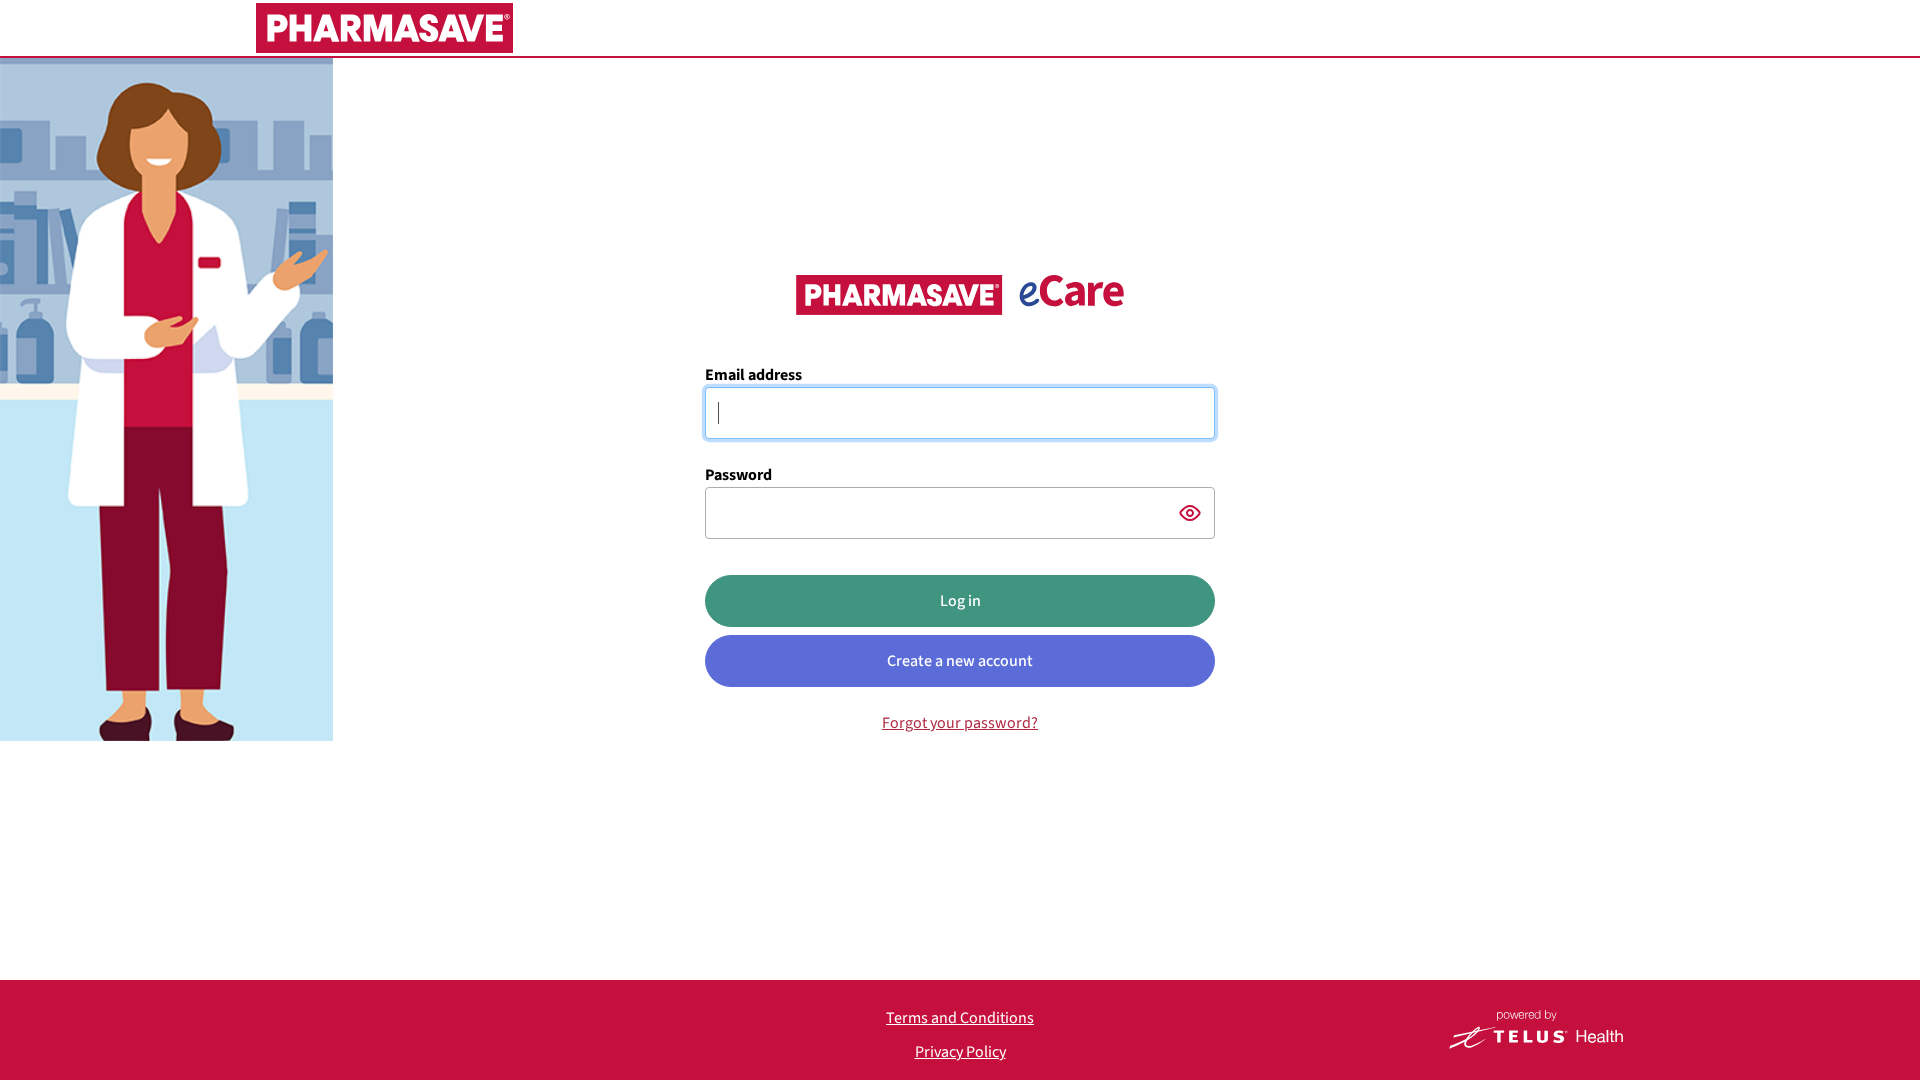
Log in (960, 601)
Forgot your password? (960, 723)
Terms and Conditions (960, 1018)
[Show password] (1190, 513)
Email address (753, 375)
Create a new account (960, 661)
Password (738, 475)
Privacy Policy (960, 1052)
